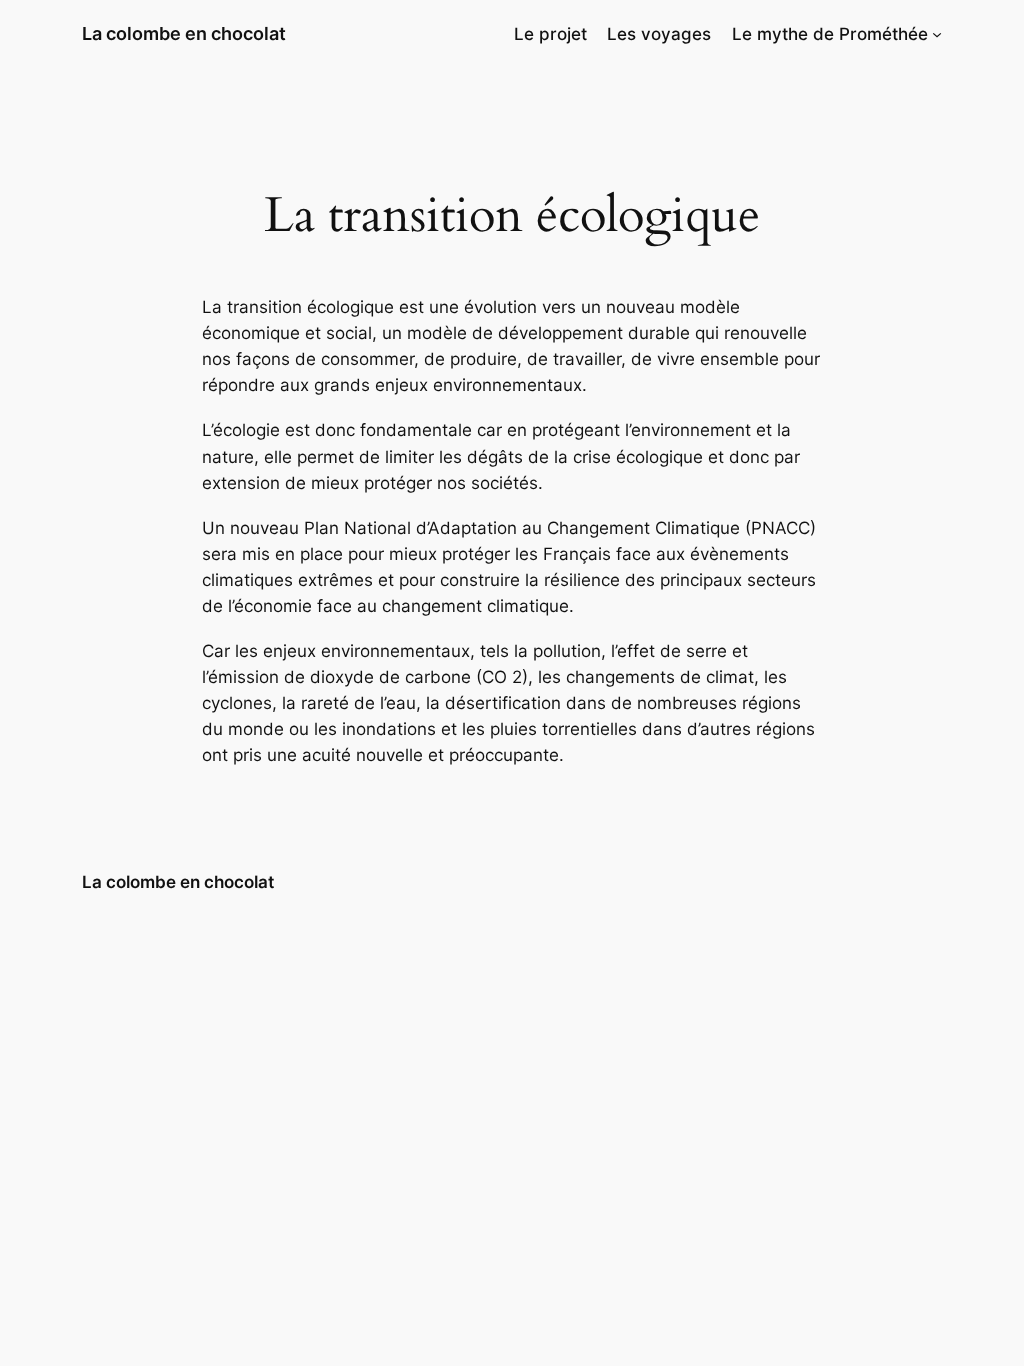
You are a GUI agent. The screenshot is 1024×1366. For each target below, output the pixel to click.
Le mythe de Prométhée (830, 34)
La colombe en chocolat (184, 33)
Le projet (550, 34)
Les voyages (659, 34)
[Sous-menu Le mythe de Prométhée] (937, 34)
